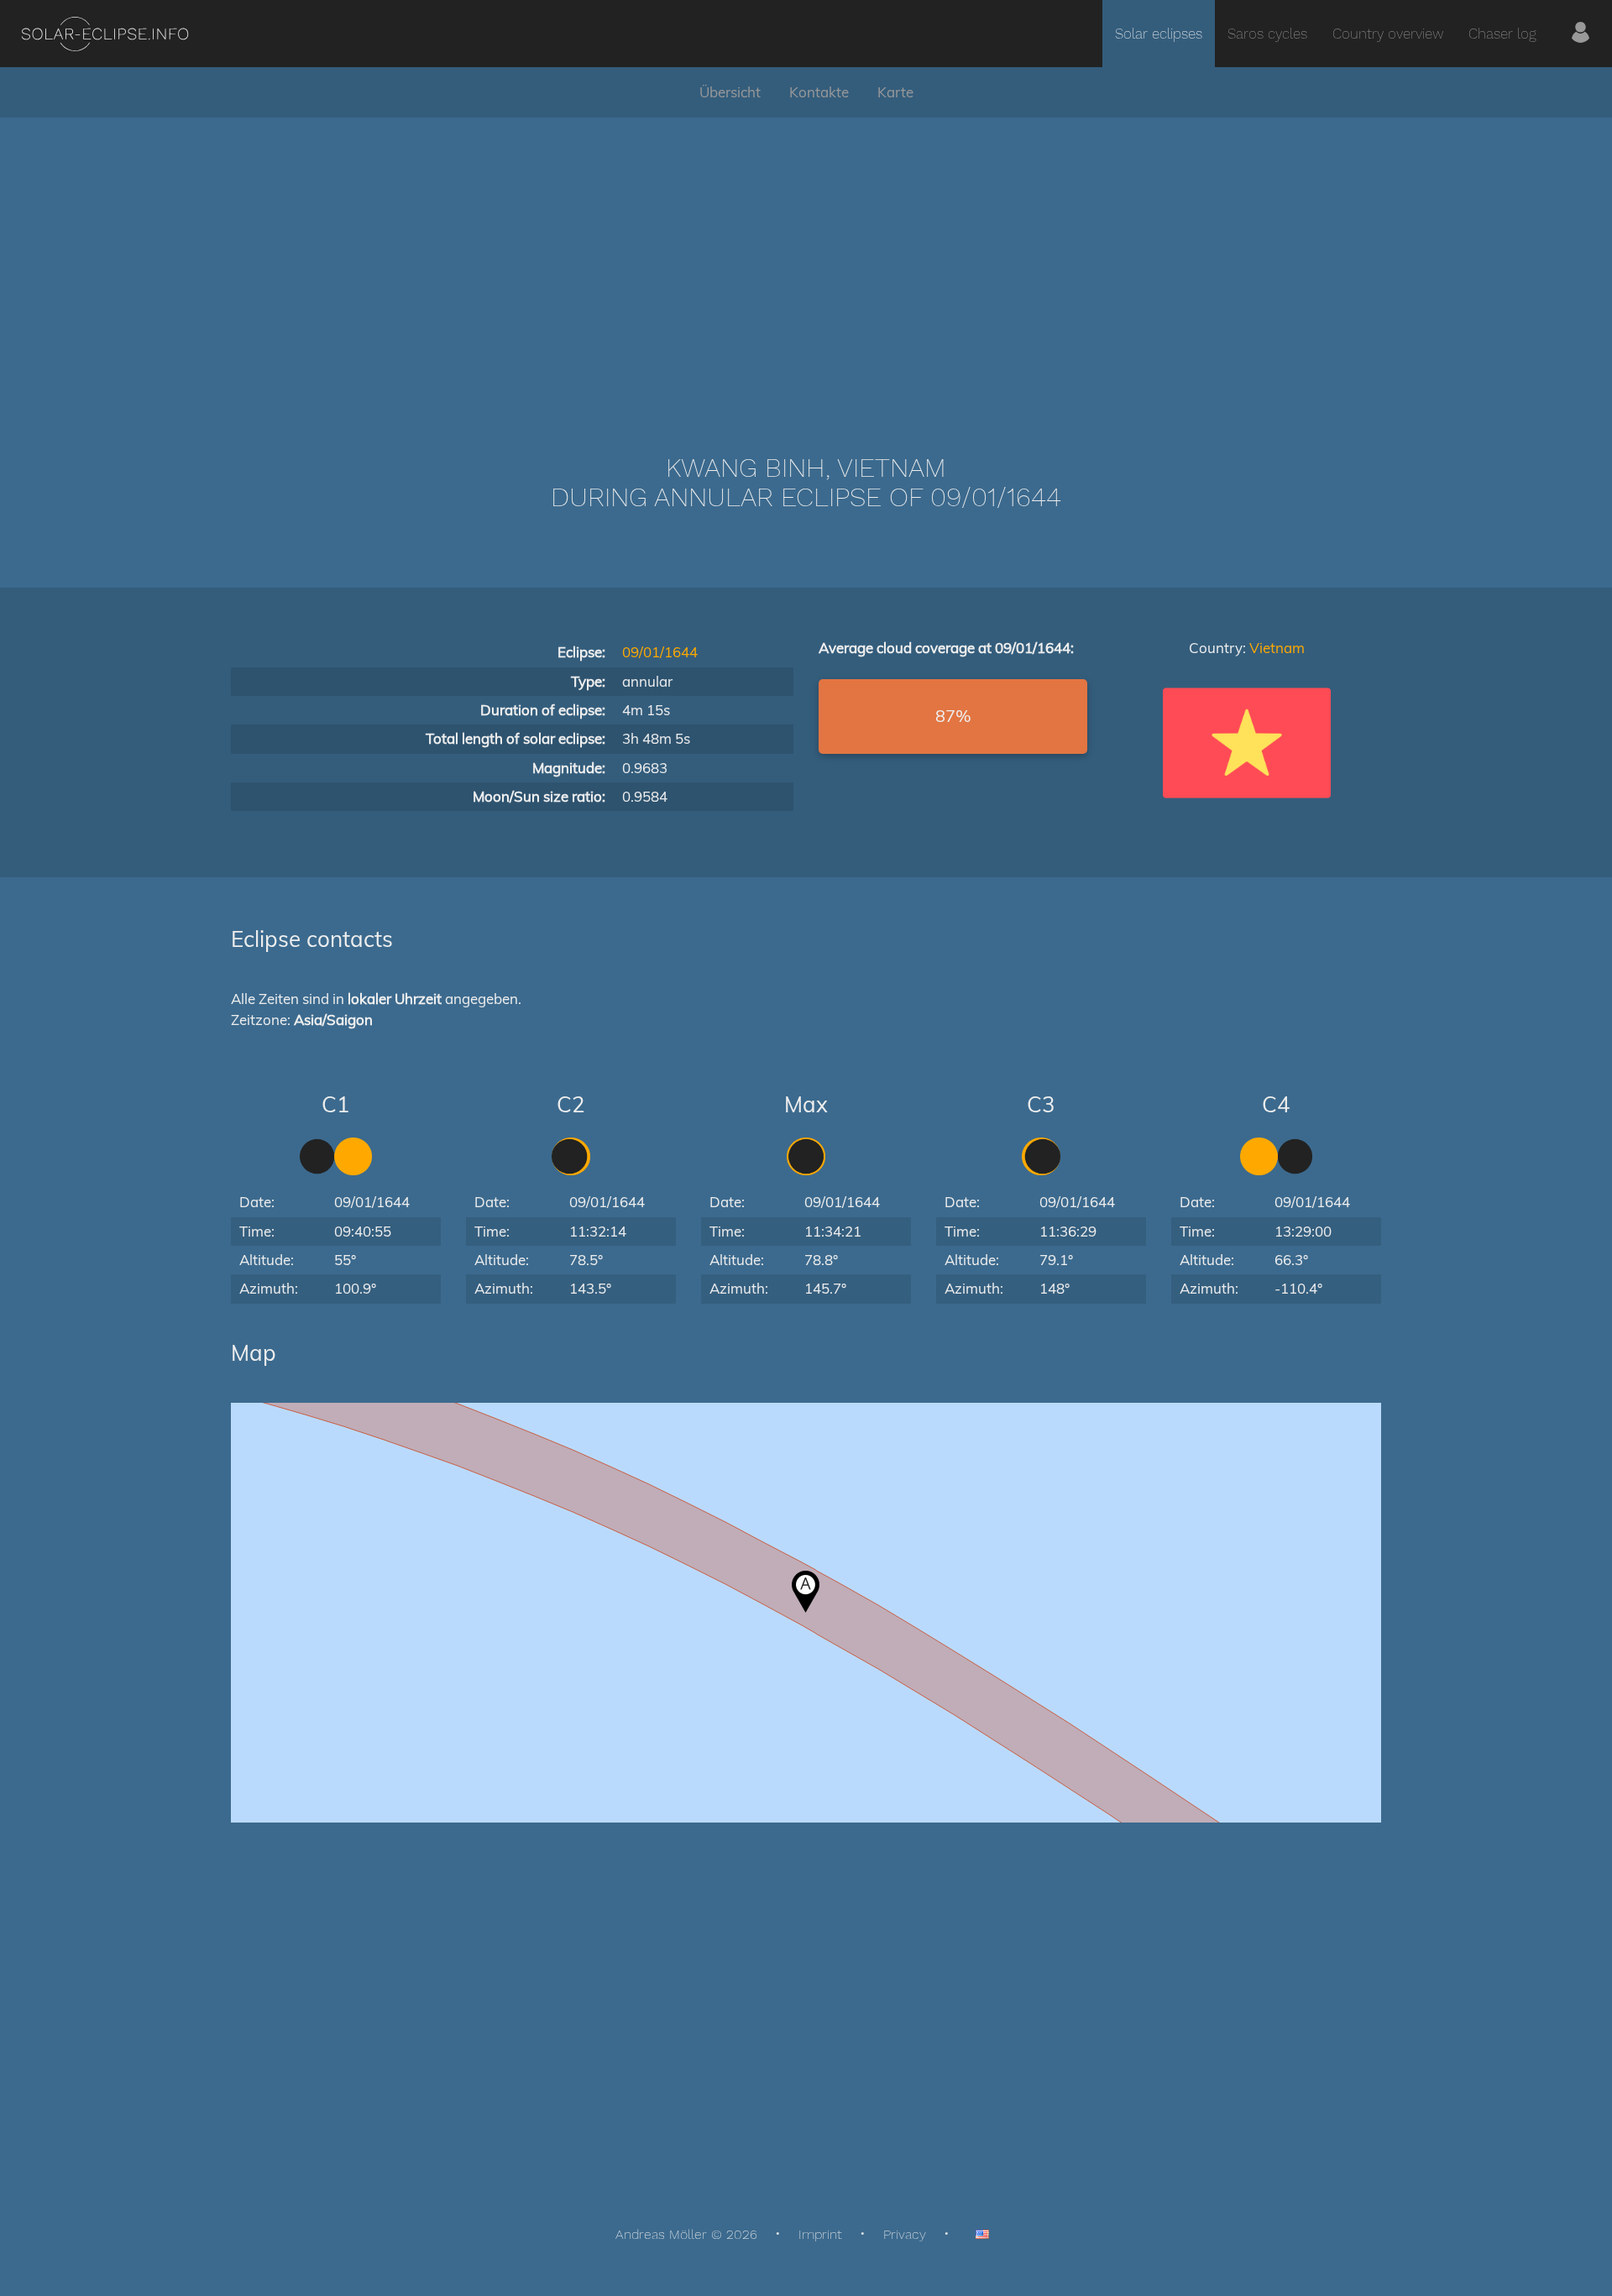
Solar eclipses (1159, 34)
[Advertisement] (806, 260)
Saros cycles (1267, 34)
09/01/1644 (660, 652)
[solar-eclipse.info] (105, 34)
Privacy (905, 2234)
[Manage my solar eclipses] (1581, 34)
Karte (895, 92)
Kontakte (819, 92)
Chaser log (1502, 34)
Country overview (1388, 34)
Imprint (820, 2234)
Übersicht (730, 92)
